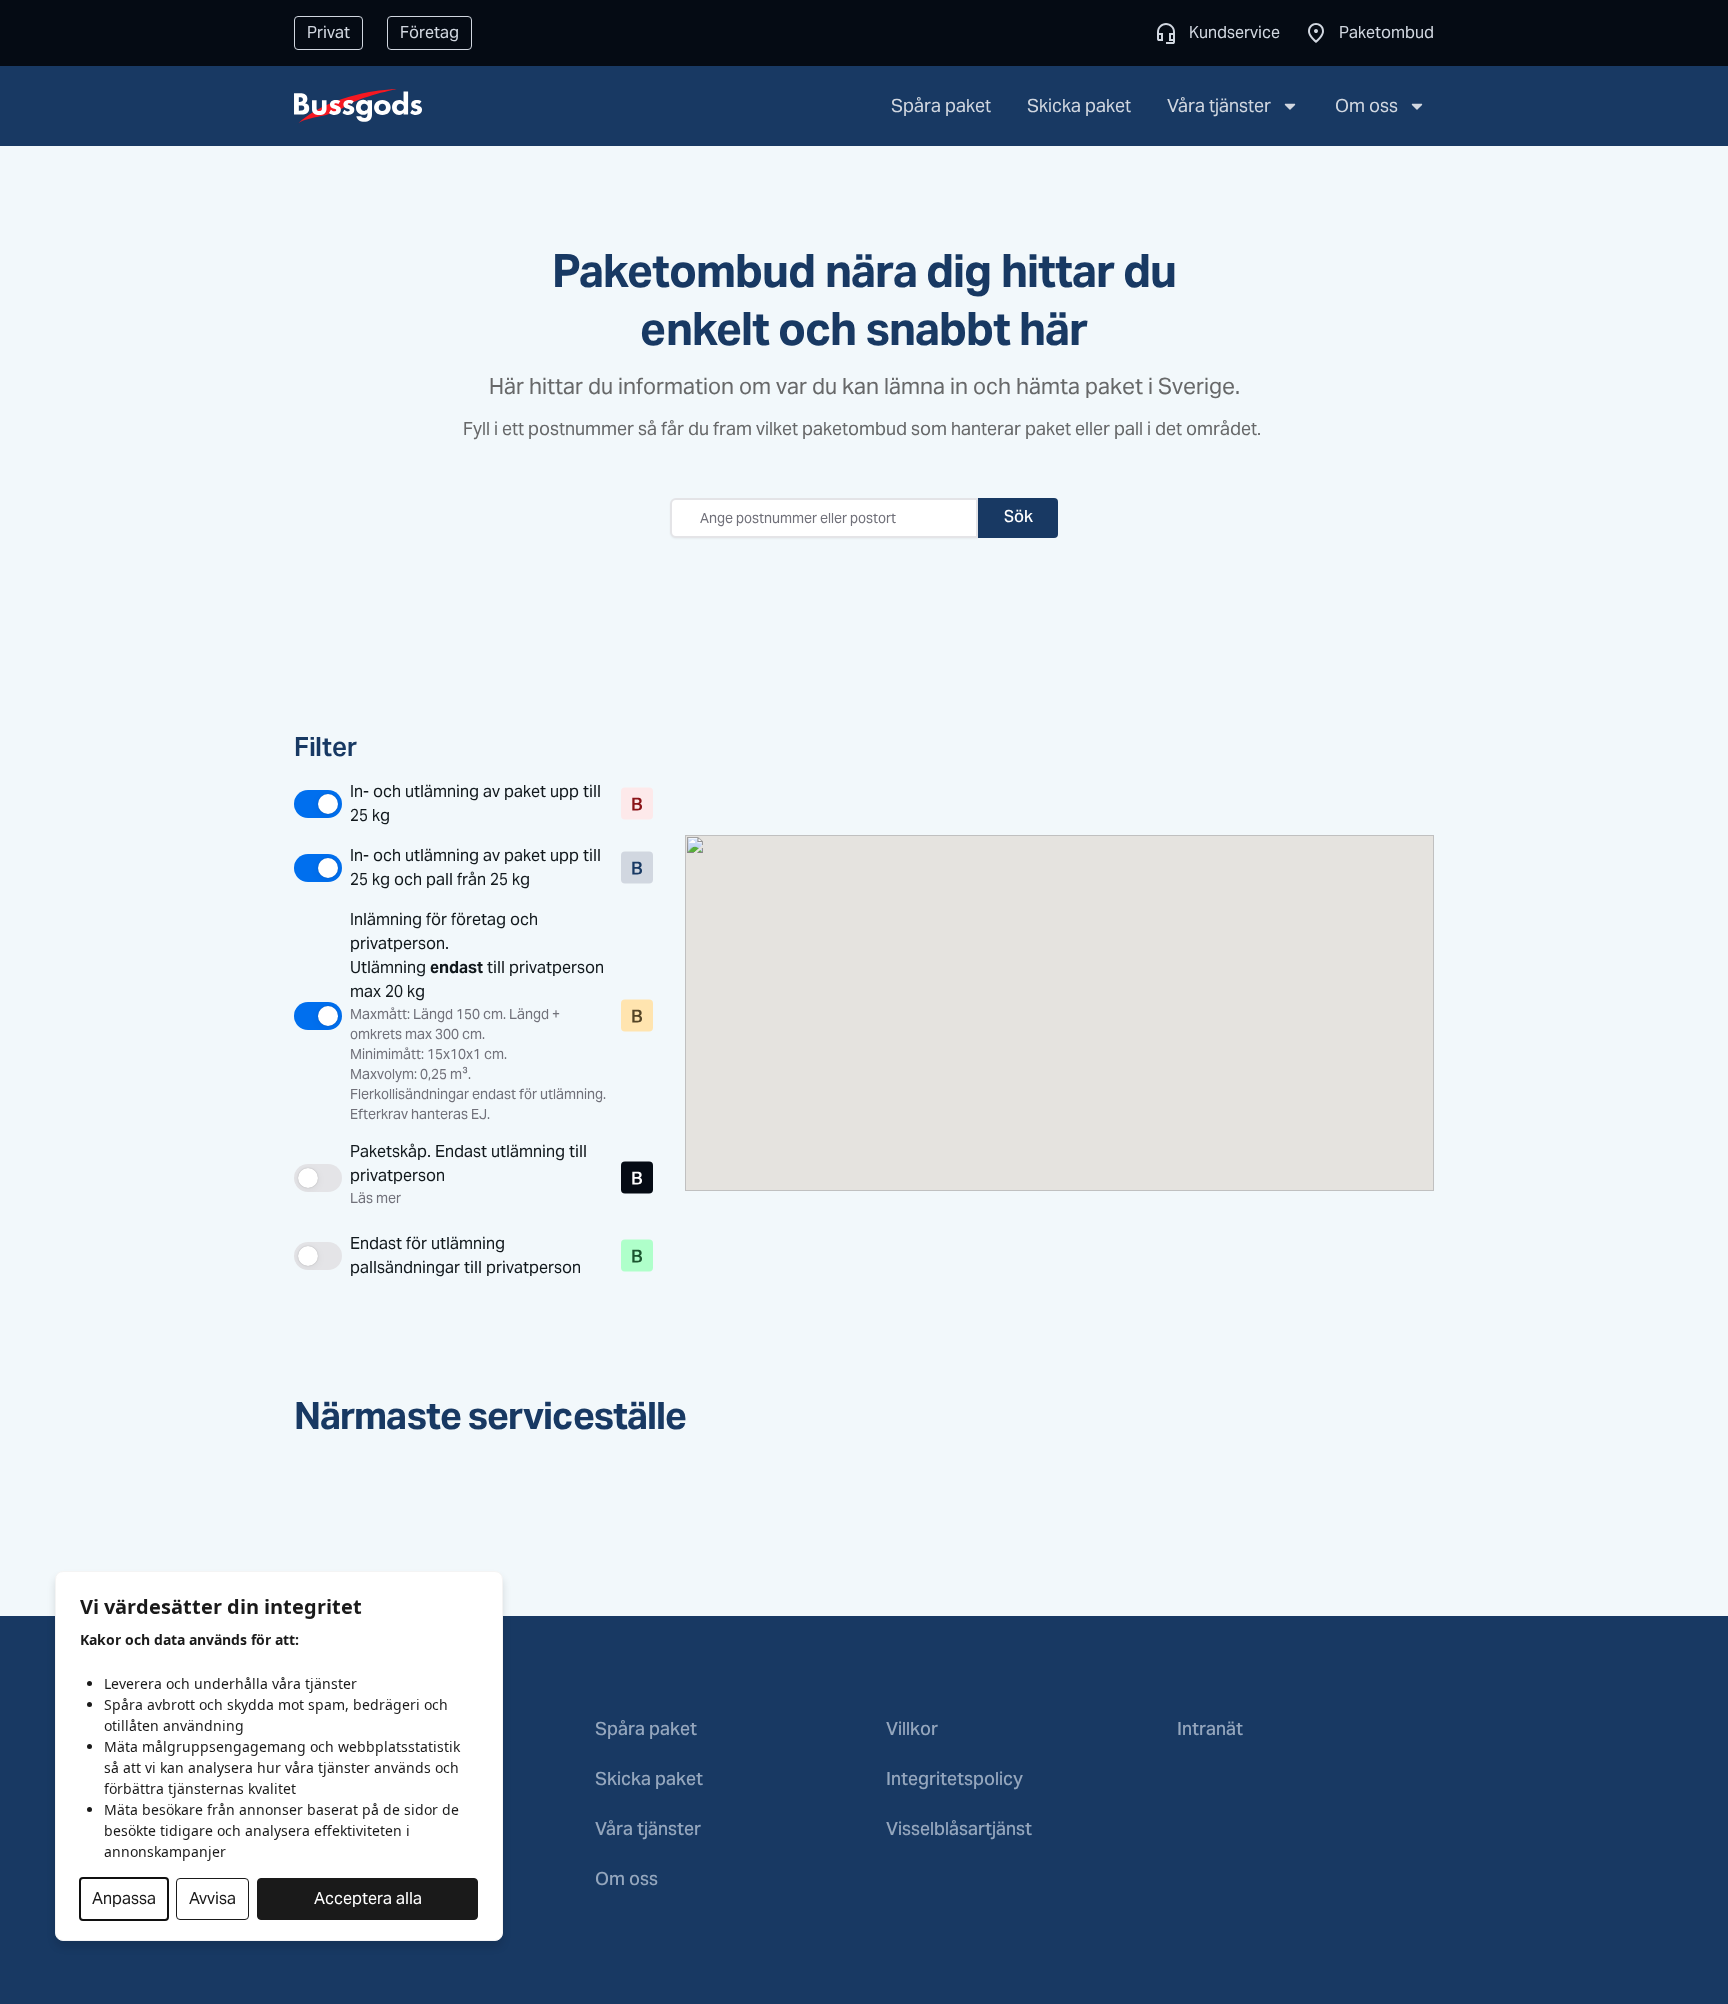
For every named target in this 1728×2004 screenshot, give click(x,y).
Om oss (1366, 105)
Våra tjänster (1219, 105)
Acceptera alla (368, 1898)
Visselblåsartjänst (959, 1830)
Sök (1018, 518)
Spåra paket (941, 105)
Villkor (912, 1730)
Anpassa (124, 1898)
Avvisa (212, 1898)
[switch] (453, 804)
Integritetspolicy (954, 1780)
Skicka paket (1079, 105)
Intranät (1210, 1730)
